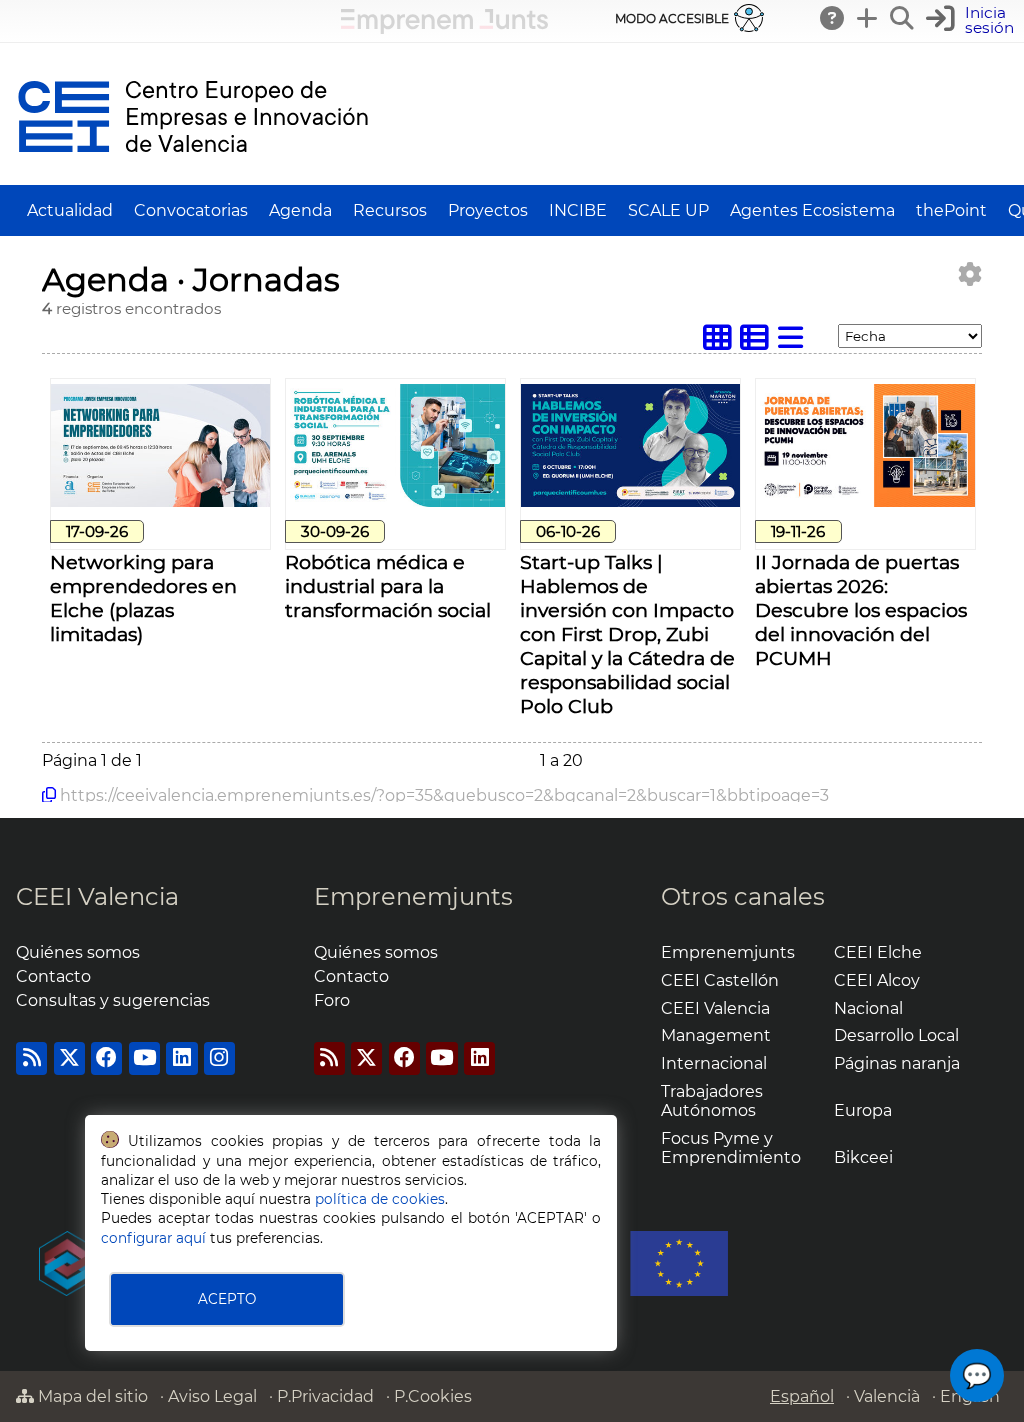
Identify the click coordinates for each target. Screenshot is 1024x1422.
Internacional (714, 1063)
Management (716, 1035)
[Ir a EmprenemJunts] (444, 28)
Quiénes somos (78, 952)
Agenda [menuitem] (300, 210)
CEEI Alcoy (877, 980)
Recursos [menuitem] (390, 210)
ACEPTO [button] (227, 1299)
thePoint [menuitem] (951, 210)
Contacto (53, 976)
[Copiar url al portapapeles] (49, 795)
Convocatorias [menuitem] (191, 210)
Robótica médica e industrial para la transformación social (388, 586)
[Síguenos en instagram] (219, 1058)
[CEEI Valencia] (193, 175)
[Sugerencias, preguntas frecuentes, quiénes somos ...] (833, 18)
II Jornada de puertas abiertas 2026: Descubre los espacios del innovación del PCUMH (861, 610)
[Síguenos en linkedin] (181, 1058)
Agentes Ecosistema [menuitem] (812, 210)
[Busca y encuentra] (903, 18)
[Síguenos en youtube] (144, 1058)
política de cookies (380, 1199)
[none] (160, 501)
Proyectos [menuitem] (488, 210)
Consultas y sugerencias (113, 1000)
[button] (972, 20)
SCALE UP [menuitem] (668, 210)
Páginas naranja (897, 1063)
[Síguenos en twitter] (69, 1058)
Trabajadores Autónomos (712, 1101)
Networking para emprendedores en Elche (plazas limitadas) (143, 598)
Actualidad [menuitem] (70, 210)
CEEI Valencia (97, 896)
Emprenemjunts (413, 896)
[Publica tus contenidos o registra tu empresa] (868, 18)
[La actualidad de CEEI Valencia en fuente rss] (31, 1058)
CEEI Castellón (720, 980)
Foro (332, 1000)
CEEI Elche (878, 952)
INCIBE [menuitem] (578, 210)
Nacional (868, 1008)
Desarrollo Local (896, 1035)
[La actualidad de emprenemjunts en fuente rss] (329, 1058)
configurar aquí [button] (153, 1238)
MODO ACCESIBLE (672, 18)
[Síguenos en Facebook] (106, 1058)
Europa (863, 1110)
